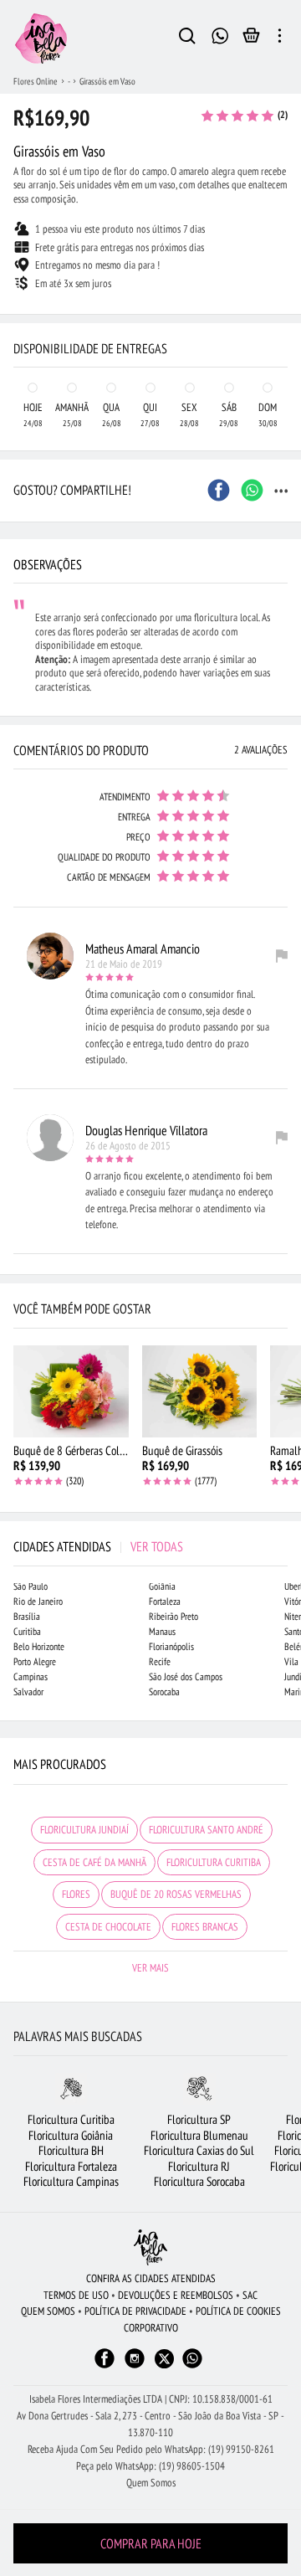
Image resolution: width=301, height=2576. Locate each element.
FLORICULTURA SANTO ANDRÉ (206, 1830)
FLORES (76, 1894)
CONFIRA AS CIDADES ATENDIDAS (151, 2278)
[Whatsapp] (192, 2366)
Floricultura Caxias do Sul (199, 2150)
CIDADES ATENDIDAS (98, 1546)
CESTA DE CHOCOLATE (108, 1927)
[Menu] (280, 39)
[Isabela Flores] (150, 2247)
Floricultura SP (199, 2119)
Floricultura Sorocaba (199, 2181)
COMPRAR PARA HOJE (151, 2543)
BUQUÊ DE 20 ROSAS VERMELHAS (176, 1894)
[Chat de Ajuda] (220, 34)
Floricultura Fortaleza (71, 2166)
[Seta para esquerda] (17, 315)
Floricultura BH (71, 2150)
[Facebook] (105, 2366)
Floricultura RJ (199, 2166)
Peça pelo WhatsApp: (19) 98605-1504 (150, 2466)
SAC (250, 2295)
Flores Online (36, 81)
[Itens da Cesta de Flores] (251, 39)
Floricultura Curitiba (71, 2119)
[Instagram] (135, 2366)
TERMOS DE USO (76, 2295)
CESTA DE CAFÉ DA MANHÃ (94, 1862)
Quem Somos (151, 2483)
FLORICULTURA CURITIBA (214, 1862)
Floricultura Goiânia (71, 2135)
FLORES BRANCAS (205, 1927)
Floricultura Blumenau (199, 2135)
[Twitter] (164, 2359)
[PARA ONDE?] (187, 39)
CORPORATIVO (151, 2328)
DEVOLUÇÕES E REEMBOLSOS (176, 2295)
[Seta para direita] (284, 315)
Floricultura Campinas (71, 2181)
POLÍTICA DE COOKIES (238, 2311)
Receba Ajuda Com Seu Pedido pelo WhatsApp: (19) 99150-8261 (151, 2449)
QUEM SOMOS (48, 2311)
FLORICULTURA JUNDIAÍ (84, 1830)
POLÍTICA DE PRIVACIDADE (135, 2311)
